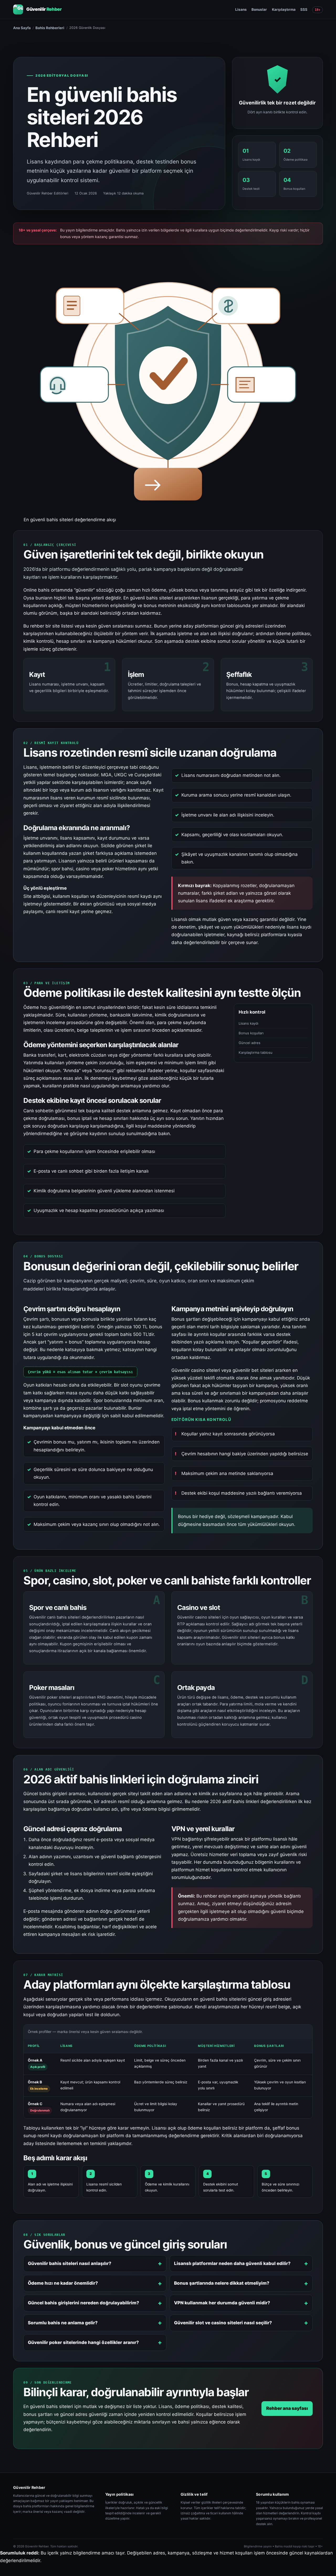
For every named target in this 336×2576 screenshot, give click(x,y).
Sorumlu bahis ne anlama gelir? (63, 2323)
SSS (304, 9)
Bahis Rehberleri (50, 28)
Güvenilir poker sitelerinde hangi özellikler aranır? (83, 2342)
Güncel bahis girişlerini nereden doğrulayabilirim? (83, 2303)
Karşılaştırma (284, 9)
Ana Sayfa (22, 28)
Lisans (241, 9)
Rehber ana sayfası (287, 2408)
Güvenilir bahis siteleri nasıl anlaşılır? (70, 2263)
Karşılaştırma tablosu (256, 1052)
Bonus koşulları (251, 1033)
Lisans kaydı (248, 1023)
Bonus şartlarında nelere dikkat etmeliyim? (222, 2283)
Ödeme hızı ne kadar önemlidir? (63, 2283)
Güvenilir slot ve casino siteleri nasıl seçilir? (223, 2323)
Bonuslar (259, 9)
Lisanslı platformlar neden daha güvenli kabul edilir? (232, 2263)
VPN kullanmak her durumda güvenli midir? (222, 2303)
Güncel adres (250, 1043)
